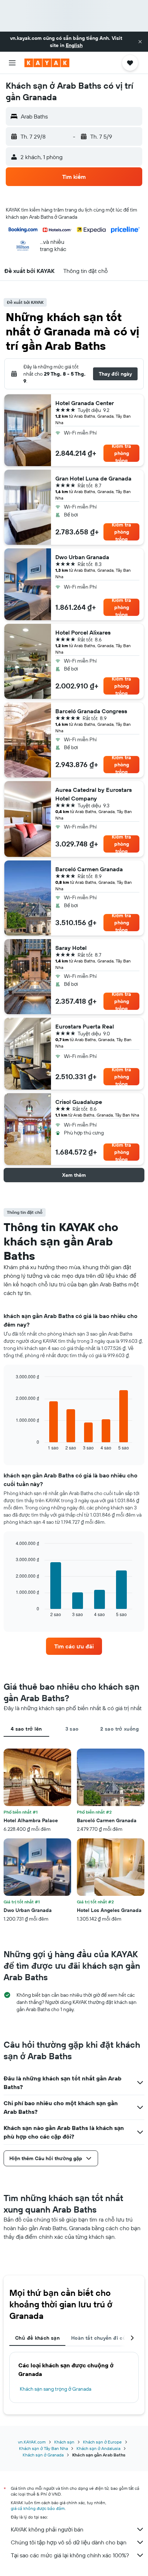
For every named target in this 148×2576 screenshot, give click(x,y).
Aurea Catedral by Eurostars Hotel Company (94, 794)
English (74, 45)
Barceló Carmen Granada (89, 869)
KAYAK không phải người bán (47, 2529)
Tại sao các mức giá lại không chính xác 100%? (70, 2555)
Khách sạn (64, 2442)
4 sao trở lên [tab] (26, 1729)
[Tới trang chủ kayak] (47, 63)
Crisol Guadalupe (79, 1102)
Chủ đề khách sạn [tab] (37, 2338)
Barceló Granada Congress (91, 711)
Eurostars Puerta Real (85, 1026)
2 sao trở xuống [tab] (119, 1729)
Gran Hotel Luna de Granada (93, 478)
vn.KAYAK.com (32, 2442)
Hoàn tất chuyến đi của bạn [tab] (106, 2338)
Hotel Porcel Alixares (83, 632)
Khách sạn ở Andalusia (98, 2448)
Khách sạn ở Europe (102, 2442)
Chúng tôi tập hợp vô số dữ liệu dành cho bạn (69, 2542)
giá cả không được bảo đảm (38, 2508)
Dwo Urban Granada (82, 557)
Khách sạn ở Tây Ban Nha (43, 2448)
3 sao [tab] (72, 1729)
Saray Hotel (71, 948)
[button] (140, 42)
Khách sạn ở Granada (43, 2455)
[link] (74, 1646)
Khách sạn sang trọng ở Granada (55, 2389)
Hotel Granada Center (85, 403)
